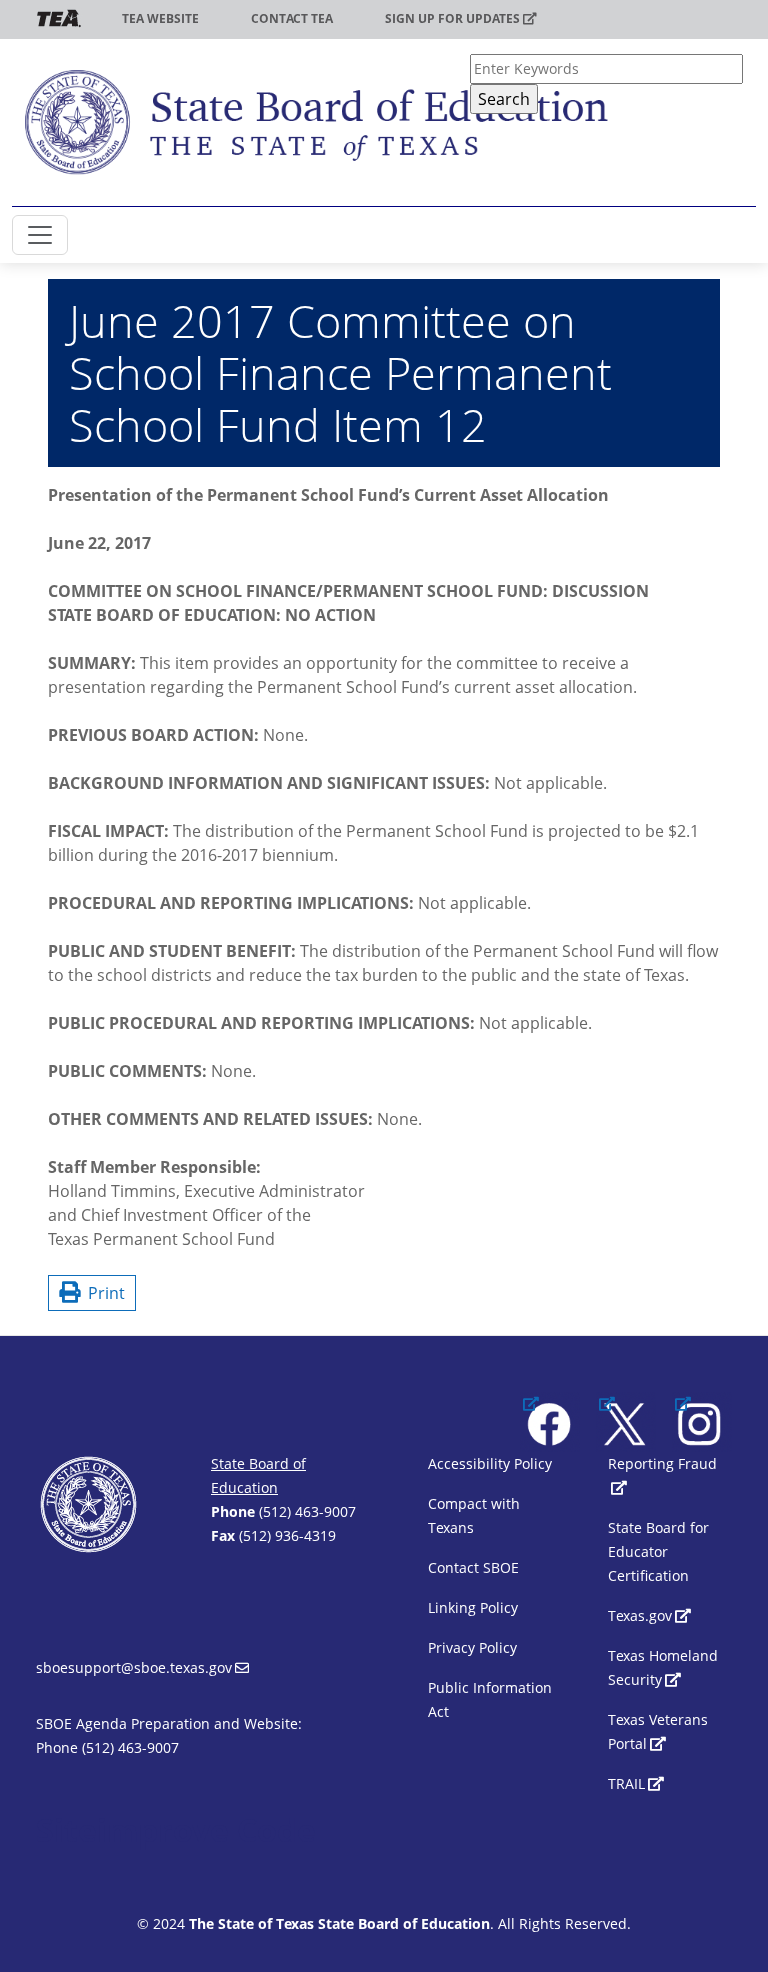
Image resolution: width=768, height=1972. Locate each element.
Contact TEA (292, 18)
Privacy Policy (472, 1647)
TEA (59, 18)
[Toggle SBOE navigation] (40, 235)
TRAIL (626, 1783)
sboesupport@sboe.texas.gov (134, 1667)
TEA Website (160, 18)
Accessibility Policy (490, 1463)
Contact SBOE (473, 1567)
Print (102, 1293)
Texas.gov (640, 1615)
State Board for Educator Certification (658, 1551)
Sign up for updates (452, 18)
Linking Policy (473, 1607)
